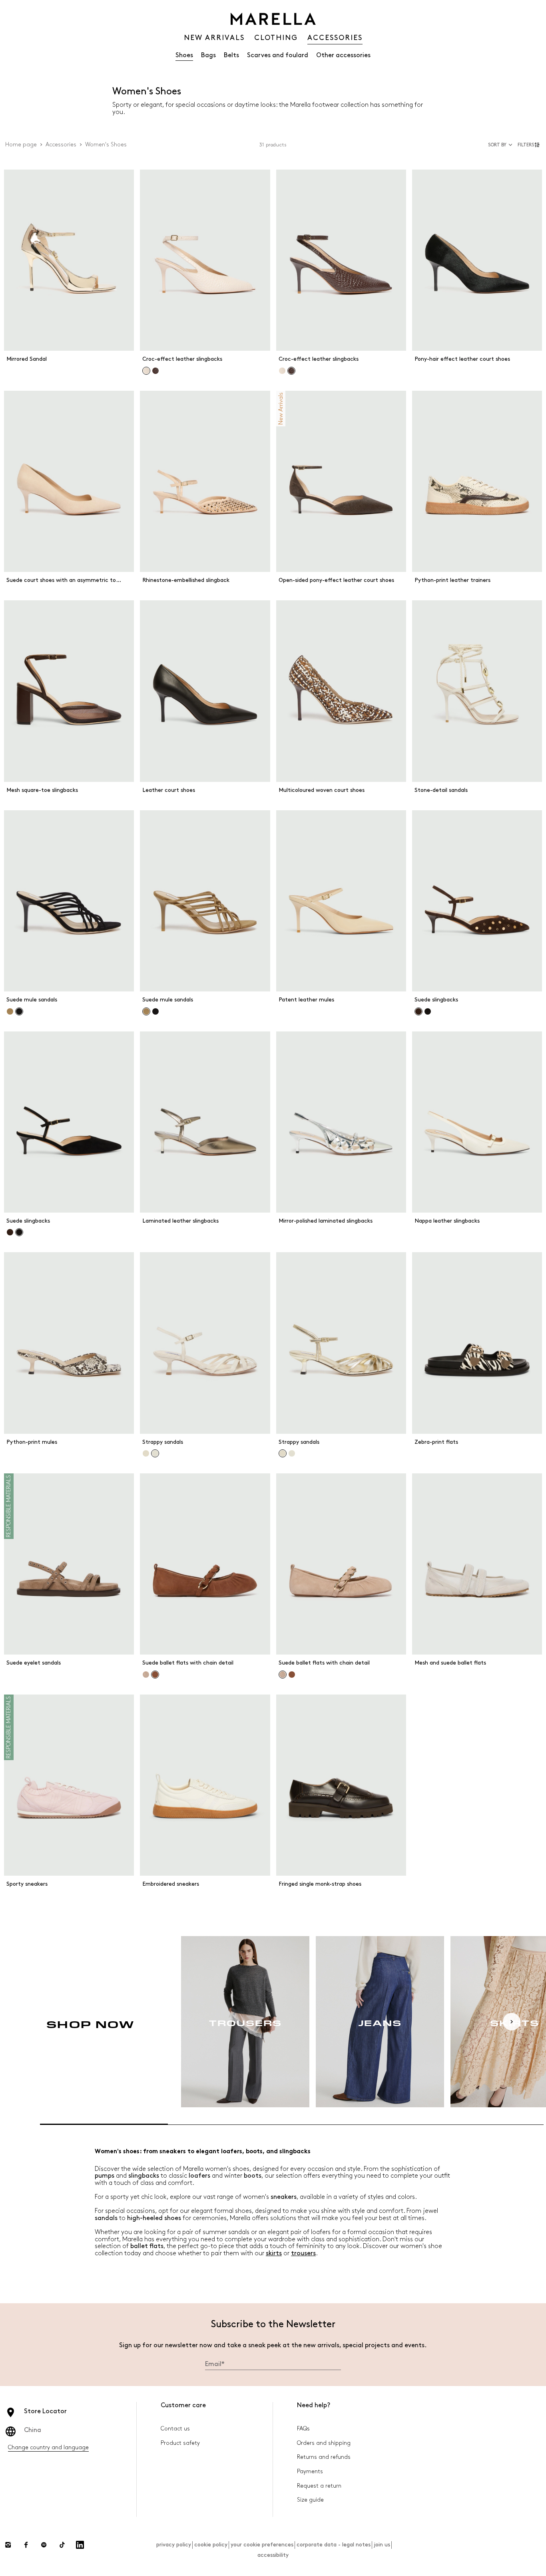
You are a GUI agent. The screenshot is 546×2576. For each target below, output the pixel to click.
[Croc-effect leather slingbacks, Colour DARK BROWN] (155, 371)
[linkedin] (80, 2545)
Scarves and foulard (278, 55)
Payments (310, 2471)
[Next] (512, 2022)
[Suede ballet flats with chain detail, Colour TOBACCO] (292, 1675)
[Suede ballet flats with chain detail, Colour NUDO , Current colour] (283, 1675)
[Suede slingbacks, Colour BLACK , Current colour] (19, 1232)
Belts (231, 55)
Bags (208, 55)
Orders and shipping (324, 2443)
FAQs (303, 2429)
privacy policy (174, 2545)
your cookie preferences (262, 2545)
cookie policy (211, 2545)
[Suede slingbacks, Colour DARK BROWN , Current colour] (418, 1011)
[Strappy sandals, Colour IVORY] (292, 1453)
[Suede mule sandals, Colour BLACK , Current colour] (19, 1011)
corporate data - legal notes (334, 2545)
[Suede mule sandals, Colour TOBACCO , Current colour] (146, 1011)
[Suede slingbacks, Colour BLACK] (428, 1011)
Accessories (61, 145)
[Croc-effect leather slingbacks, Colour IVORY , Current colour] (146, 371)
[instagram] (8, 2545)
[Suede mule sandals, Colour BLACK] (155, 1011)
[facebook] (26, 2545)
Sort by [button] (497, 145)
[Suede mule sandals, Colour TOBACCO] (10, 1011)
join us (382, 2545)
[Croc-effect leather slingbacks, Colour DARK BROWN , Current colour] (291, 371)
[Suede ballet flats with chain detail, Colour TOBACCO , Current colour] (155, 1675)
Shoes (184, 55)
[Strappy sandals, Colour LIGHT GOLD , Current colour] (283, 1453)
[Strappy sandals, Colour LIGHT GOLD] (146, 1453)
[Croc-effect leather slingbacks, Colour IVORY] (282, 371)
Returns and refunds (324, 2457)
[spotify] (44, 2545)
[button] (530, 145)
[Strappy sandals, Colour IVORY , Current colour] (155, 1453)
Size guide (310, 2500)
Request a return (319, 2486)
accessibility (273, 2555)
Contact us (175, 2429)
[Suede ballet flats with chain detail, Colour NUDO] (146, 1675)
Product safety (180, 2443)
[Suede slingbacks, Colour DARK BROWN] (10, 1232)
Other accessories (343, 55)
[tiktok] (62, 2545)
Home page (21, 145)
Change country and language (48, 2447)
